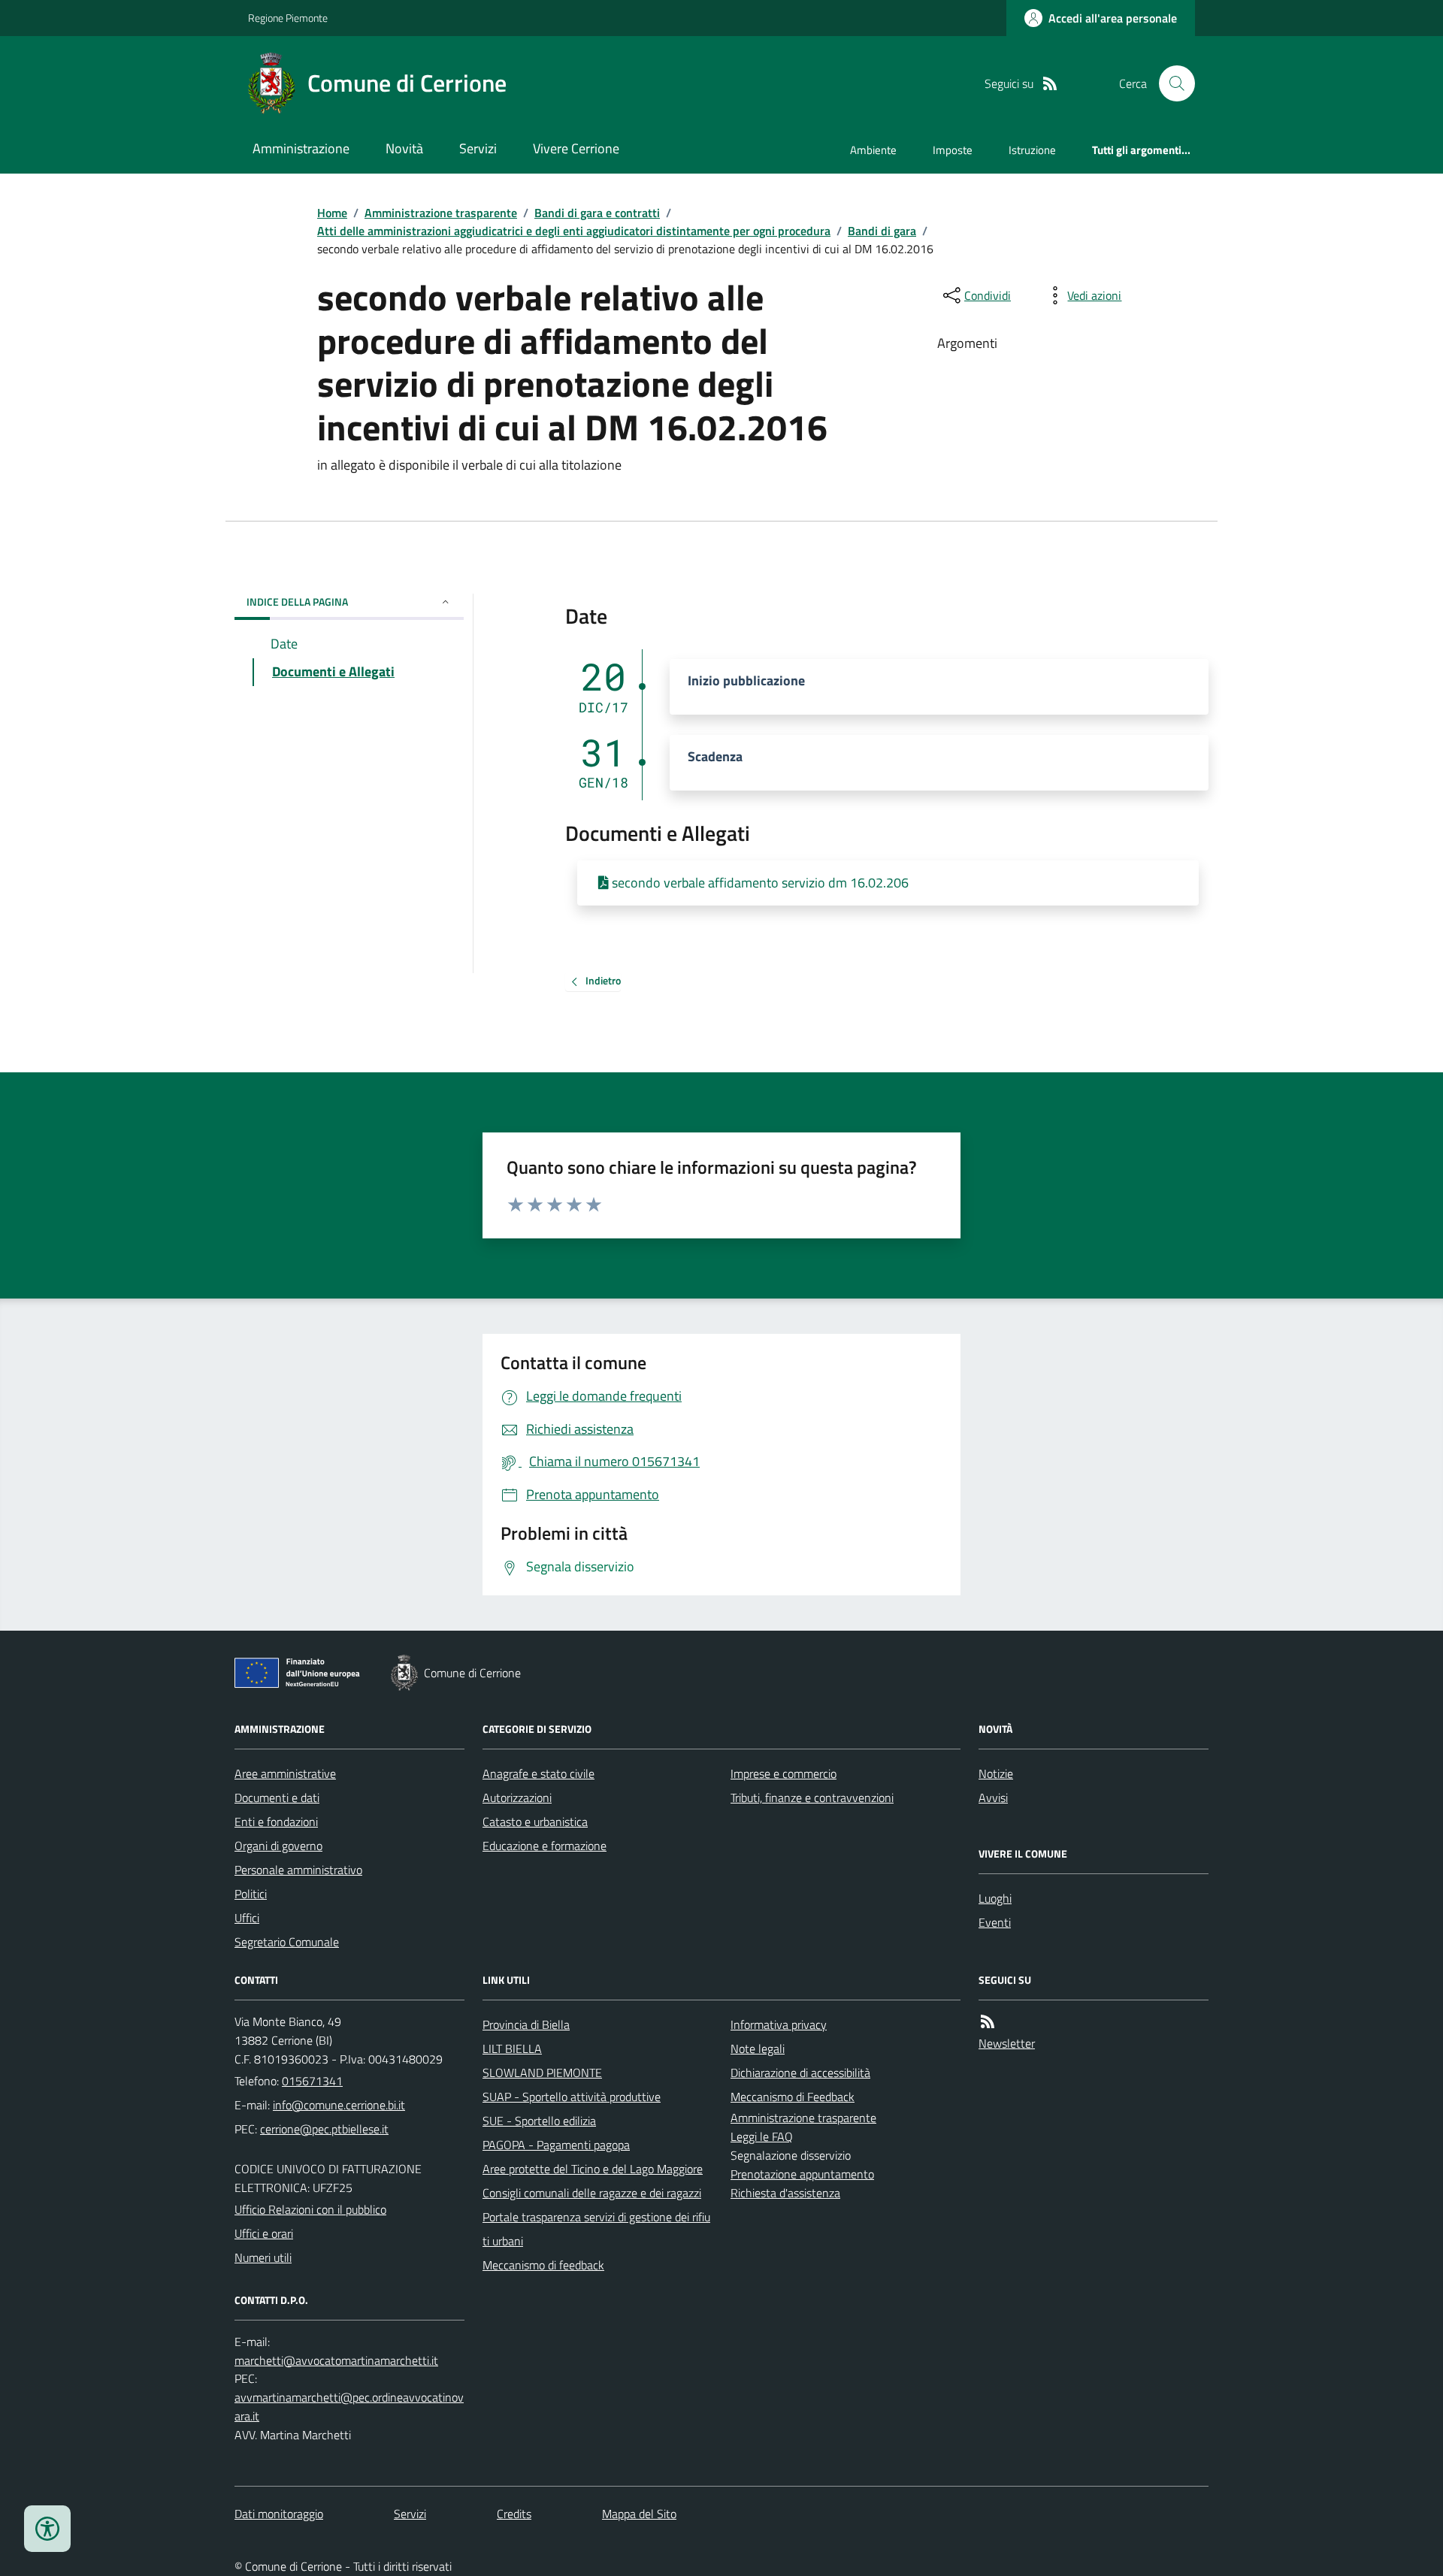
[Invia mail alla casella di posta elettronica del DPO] (336, 2361)
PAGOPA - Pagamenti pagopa (556, 2145)
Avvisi (993, 1797)
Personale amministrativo (298, 1870)
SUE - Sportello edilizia (539, 2121)
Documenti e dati (277, 1797)
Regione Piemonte (288, 18)
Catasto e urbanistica (535, 1822)
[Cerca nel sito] (1171, 83)
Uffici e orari (264, 2233)
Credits (514, 2514)
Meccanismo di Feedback (793, 2097)
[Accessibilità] (47, 2529)
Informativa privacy (779, 2024)
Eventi (995, 1922)
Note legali (758, 2048)
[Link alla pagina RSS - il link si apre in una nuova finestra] (1050, 84)
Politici (251, 1894)
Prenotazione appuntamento (802, 2174)
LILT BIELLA (512, 2048)
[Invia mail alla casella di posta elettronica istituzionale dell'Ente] (339, 2105)
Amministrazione (301, 148)
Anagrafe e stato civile (538, 1773)
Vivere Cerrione (576, 148)
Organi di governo (278, 1846)
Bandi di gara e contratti (597, 213)
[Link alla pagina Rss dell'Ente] (988, 2022)
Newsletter (1007, 2043)
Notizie (996, 1773)
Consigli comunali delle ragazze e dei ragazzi (592, 2193)
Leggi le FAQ (762, 2136)
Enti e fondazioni (276, 1822)
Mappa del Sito (639, 2514)
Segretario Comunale (287, 1942)
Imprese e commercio (784, 1773)
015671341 (312, 2081)
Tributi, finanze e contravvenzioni (812, 1797)
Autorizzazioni (517, 1797)
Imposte (953, 150)
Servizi (478, 148)
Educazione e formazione (545, 1846)
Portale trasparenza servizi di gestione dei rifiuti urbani (596, 2229)
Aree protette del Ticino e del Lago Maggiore (593, 2169)
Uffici (247, 1918)
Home (332, 213)
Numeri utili (263, 2257)
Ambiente (873, 150)
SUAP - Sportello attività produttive (572, 2097)
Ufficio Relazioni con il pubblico (310, 2209)
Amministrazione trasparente (441, 213)
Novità (404, 148)
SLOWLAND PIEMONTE (542, 2073)
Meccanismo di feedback (543, 2265)
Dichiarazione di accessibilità (800, 2073)
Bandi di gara (882, 231)
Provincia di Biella (526, 2024)
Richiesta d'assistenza (785, 2193)
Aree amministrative (285, 1773)
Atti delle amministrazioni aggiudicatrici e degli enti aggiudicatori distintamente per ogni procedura (574, 231)
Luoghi (995, 1898)
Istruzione (1032, 150)
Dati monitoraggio (279, 2514)
